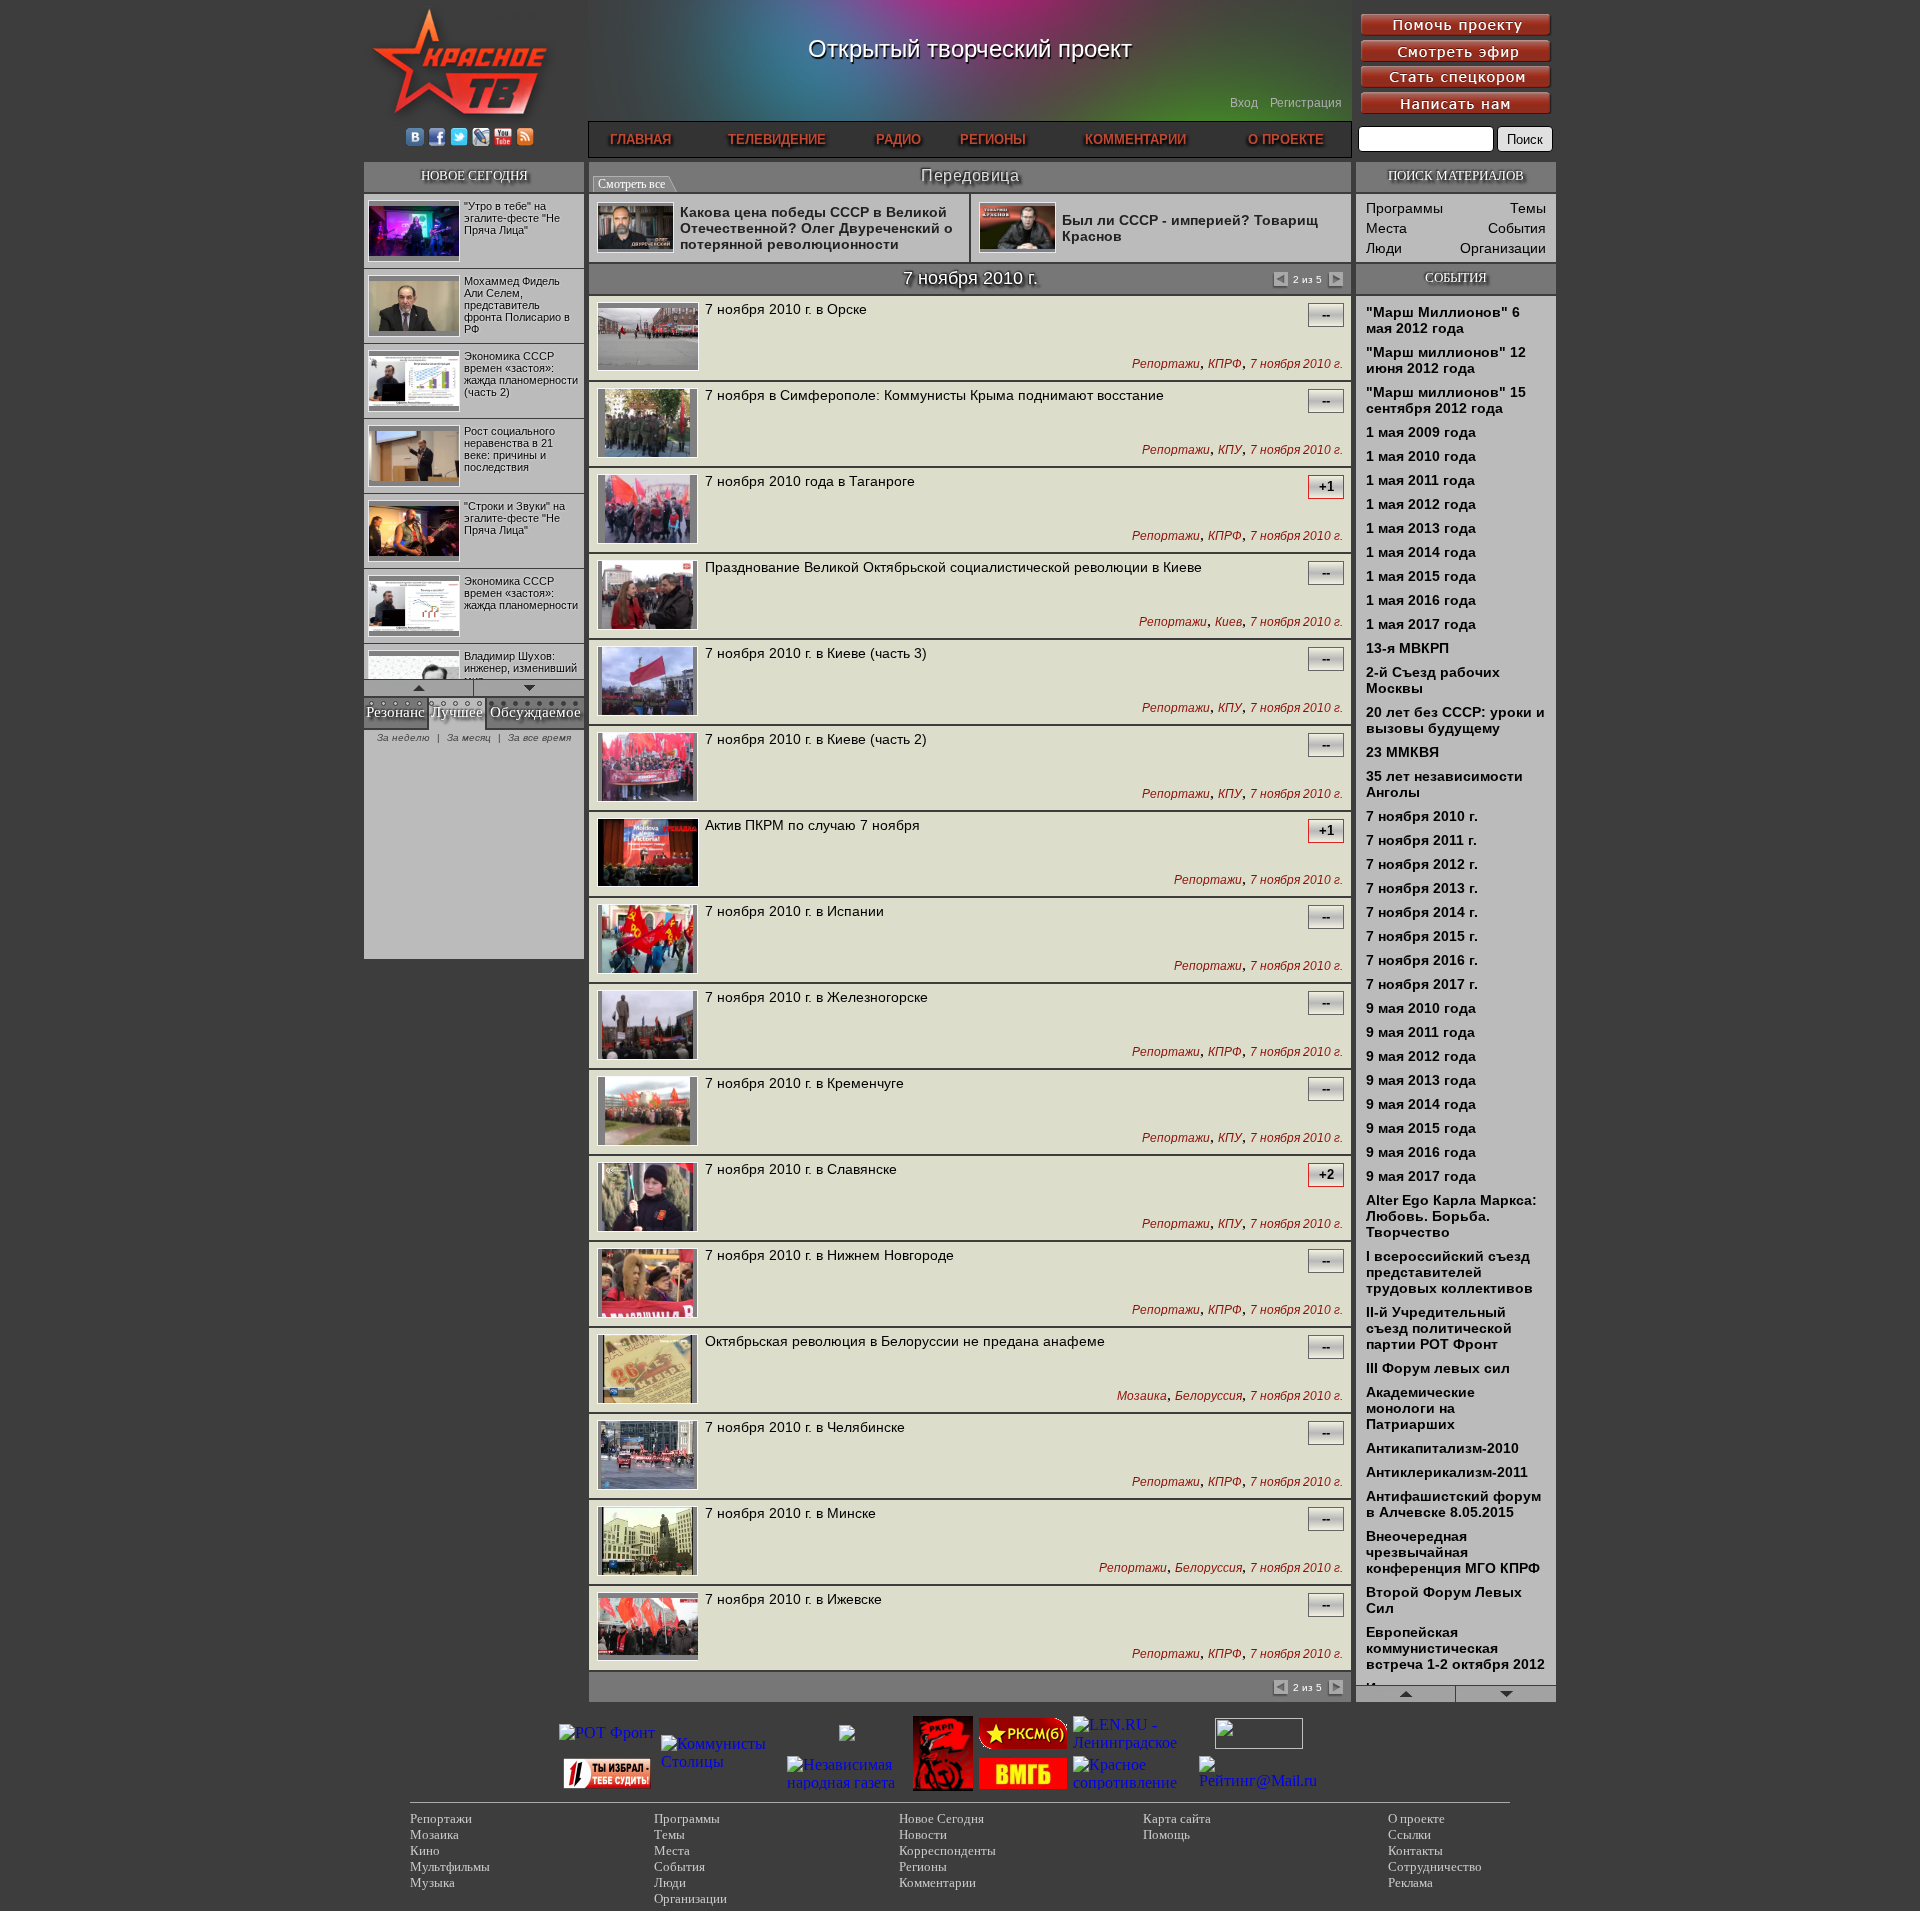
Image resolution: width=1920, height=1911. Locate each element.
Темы (1528, 208)
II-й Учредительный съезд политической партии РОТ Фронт (1439, 1328)
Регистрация (1306, 103)
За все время (539, 737)
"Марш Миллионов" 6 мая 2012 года (1443, 320)
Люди (1384, 248)
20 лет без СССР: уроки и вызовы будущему (1455, 720)
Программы (1404, 208)
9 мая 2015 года (1421, 1128)
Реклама (1410, 1882)
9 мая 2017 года (1421, 1176)
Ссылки (1409, 1834)
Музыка (432, 1882)
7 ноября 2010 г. (1296, 364)
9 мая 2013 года (1421, 1080)
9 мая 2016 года (1421, 1152)
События (1517, 228)
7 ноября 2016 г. (1422, 960)
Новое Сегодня (941, 1818)
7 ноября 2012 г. (1422, 864)
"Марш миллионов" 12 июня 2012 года (1446, 360)
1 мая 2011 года (1420, 480)
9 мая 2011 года (1420, 1032)
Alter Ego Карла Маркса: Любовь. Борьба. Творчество (1451, 1216)
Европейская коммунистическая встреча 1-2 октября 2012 (1455, 1648)
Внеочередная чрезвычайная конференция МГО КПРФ (1453, 1552)
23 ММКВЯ (1402, 752)
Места (1386, 228)
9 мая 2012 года (1421, 1056)
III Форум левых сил (1438, 1368)
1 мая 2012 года (1421, 504)
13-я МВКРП (1407, 648)
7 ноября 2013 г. (1422, 888)
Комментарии (937, 1882)
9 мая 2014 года (1421, 1104)
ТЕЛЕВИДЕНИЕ (777, 139)
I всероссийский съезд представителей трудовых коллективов (1449, 1272)
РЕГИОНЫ (993, 139)
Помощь (1166, 1834)
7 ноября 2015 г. (1422, 936)
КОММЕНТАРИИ (1135, 139)
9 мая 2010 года (1421, 1008)
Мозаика (1142, 1396)
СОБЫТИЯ (1456, 277)
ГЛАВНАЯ (640, 139)
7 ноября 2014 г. (1422, 912)
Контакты (1415, 1850)
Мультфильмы (450, 1866)
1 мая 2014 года (1421, 552)
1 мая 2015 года (1421, 576)
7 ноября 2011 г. (1421, 840)
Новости (923, 1834)
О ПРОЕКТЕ (1286, 139)
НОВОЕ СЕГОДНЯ (474, 175)
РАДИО (898, 139)
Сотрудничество (1435, 1866)
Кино (425, 1850)
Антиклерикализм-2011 (1447, 1472)
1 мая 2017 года (1421, 624)
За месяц (469, 737)
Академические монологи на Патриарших (1420, 1408)
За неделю (403, 737)
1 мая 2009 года (1421, 432)
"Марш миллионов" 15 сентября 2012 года (1446, 400)
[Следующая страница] (1334, 280)
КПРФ (1225, 364)
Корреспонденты (947, 1850)
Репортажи (1166, 364)
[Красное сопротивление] (1133, 1782)
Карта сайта (1177, 1818)
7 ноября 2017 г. (1422, 984)
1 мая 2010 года (1421, 456)
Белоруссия (1208, 1396)
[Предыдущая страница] (1279, 280)
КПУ (1230, 450)
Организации (1503, 248)
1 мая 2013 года (1421, 528)
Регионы (923, 1866)
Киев (1228, 622)
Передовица (970, 175)
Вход (1244, 103)
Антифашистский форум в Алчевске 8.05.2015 (1453, 1504)
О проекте (1416, 1818)
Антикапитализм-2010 (1442, 1448)
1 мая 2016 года (1421, 600)
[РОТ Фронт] (607, 1732)
